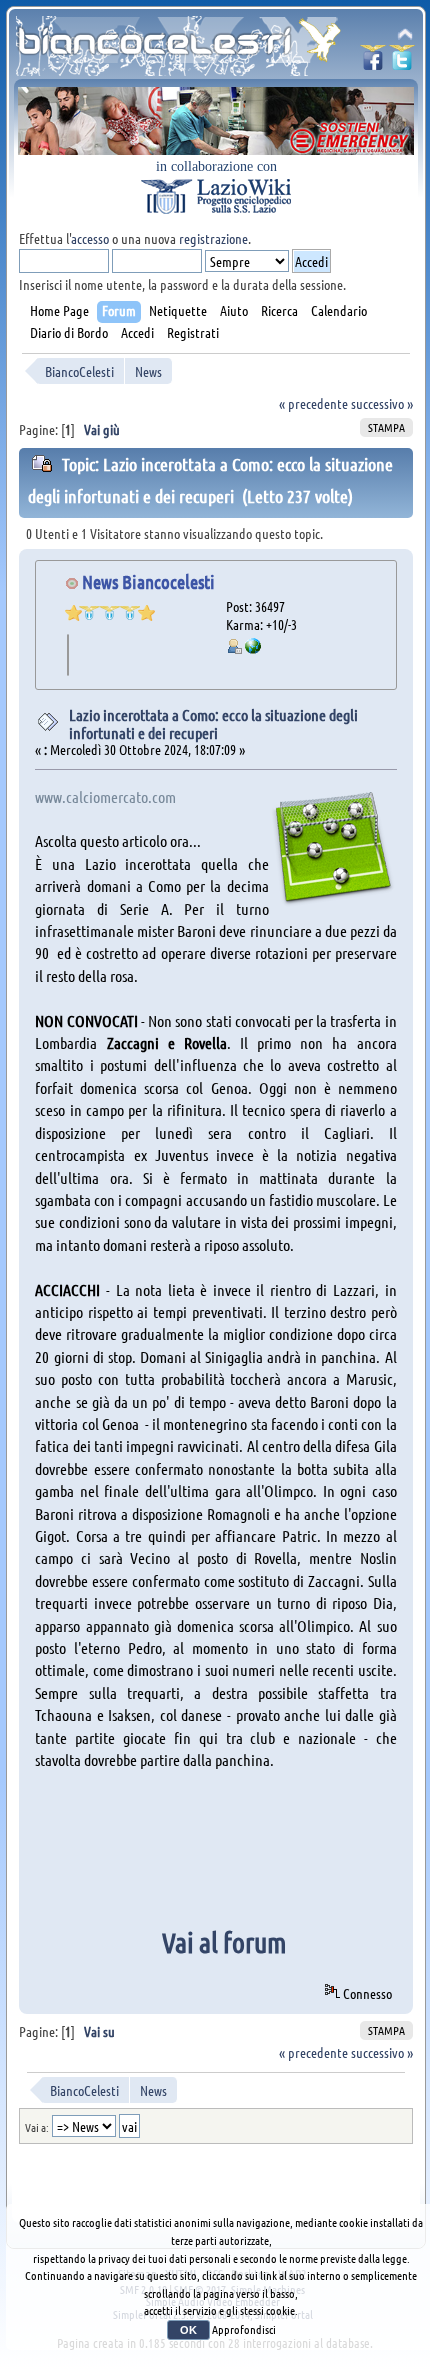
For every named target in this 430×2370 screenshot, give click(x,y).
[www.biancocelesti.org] (253, 648)
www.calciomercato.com (105, 796)
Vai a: (37, 2127)
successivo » (382, 403)
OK (188, 2330)
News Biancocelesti (148, 581)
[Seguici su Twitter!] (402, 63)
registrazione (213, 238)
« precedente (313, 403)
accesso (90, 238)
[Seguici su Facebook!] (373, 63)
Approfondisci (244, 2329)
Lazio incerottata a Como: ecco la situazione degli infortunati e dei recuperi (213, 723)
